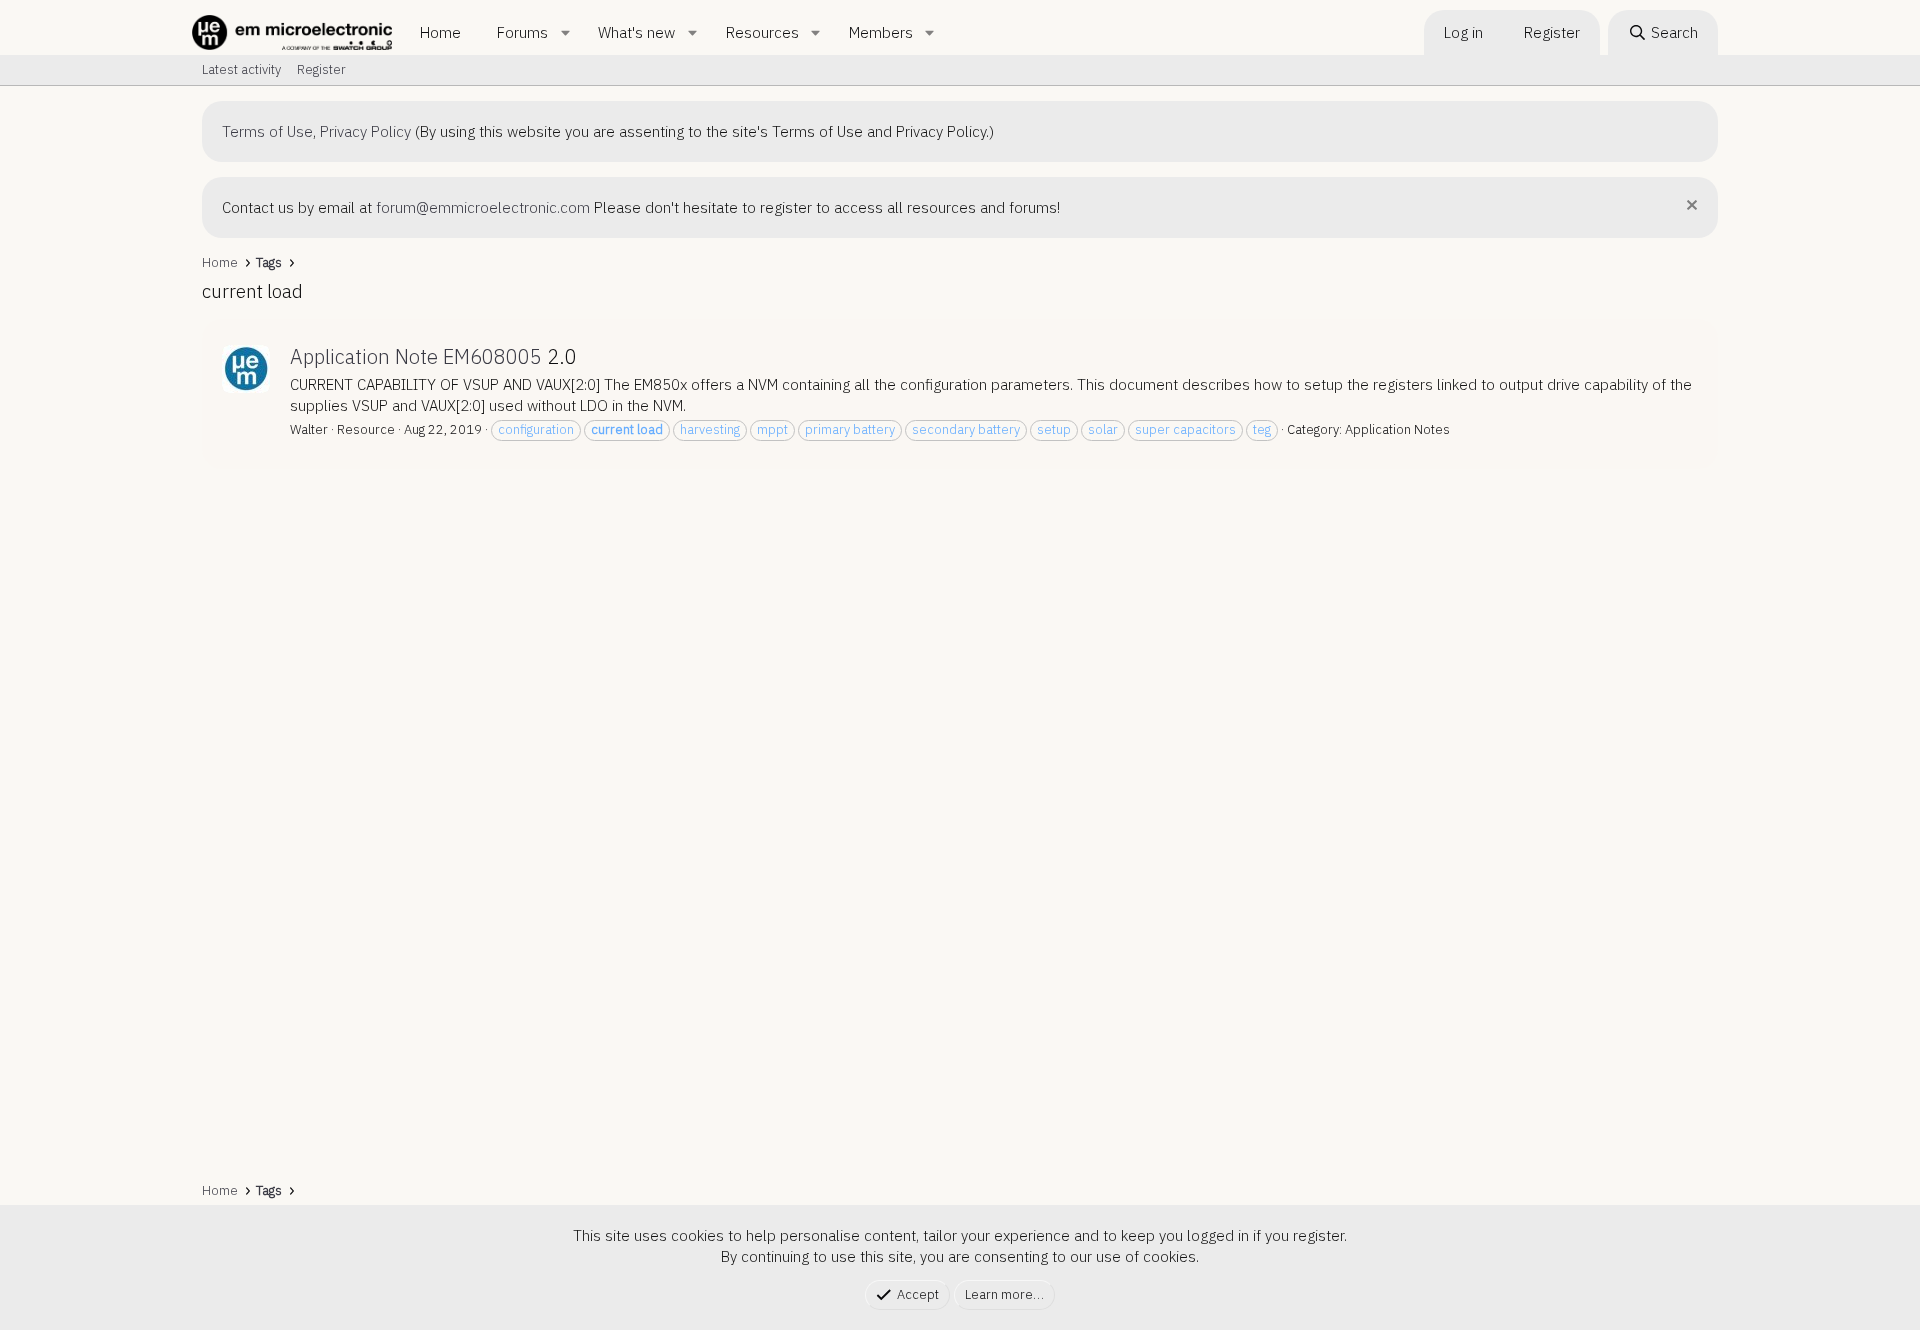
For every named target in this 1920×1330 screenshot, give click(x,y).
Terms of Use (267, 131)
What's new (636, 32)
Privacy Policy (365, 131)
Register (321, 69)
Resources (762, 32)
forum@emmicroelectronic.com (483, 207)
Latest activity (241, 69)
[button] (565, 32)
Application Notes (1397, 429)
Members (881, 32)
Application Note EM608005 (416, 356)
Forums (522, 32)
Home (440, 32)
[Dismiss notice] (1689, 207)
